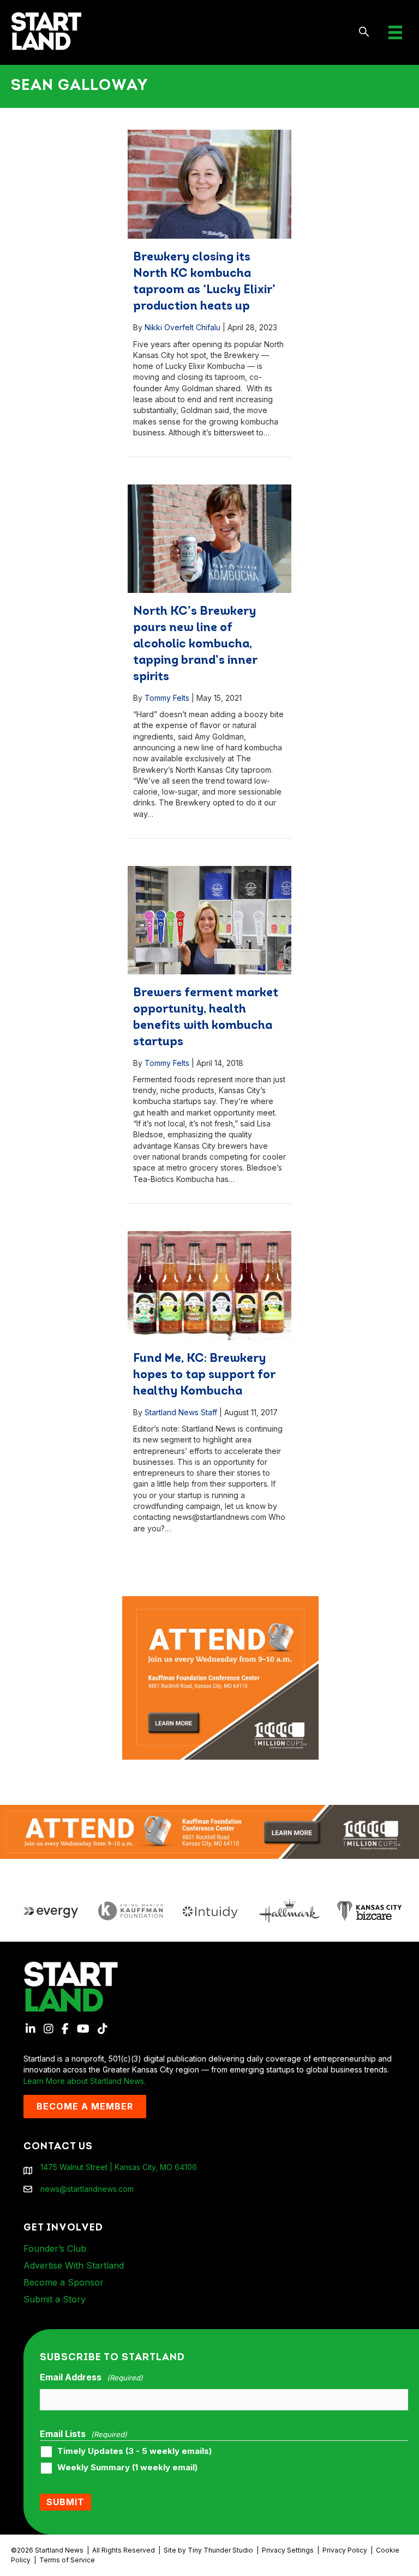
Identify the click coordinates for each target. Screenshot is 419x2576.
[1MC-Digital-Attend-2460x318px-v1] (209, 1831)
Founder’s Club (55, 2248)
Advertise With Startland (74, 2265)
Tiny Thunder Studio (220, 2550)
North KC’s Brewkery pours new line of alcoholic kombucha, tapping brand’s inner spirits (195, 644)
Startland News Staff (181, 1412)
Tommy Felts (167, 698)
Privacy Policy (345, 2550)
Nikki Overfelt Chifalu (182, 327)
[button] (364, 32)
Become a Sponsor (64, 2282)
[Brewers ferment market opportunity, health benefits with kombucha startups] (209, 920)
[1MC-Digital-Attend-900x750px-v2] (220, 1601)
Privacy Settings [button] (288, 2550)
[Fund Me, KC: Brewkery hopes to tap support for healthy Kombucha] (209, 1286)
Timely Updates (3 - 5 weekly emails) (134, 2451)
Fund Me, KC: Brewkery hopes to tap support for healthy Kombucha (204, 1375)
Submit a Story (55, 2299)
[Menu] (395, 32)
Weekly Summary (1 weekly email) (127, 2468)
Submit (65, 2502)
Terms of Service (67, 2560)
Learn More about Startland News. (85, 2081)
